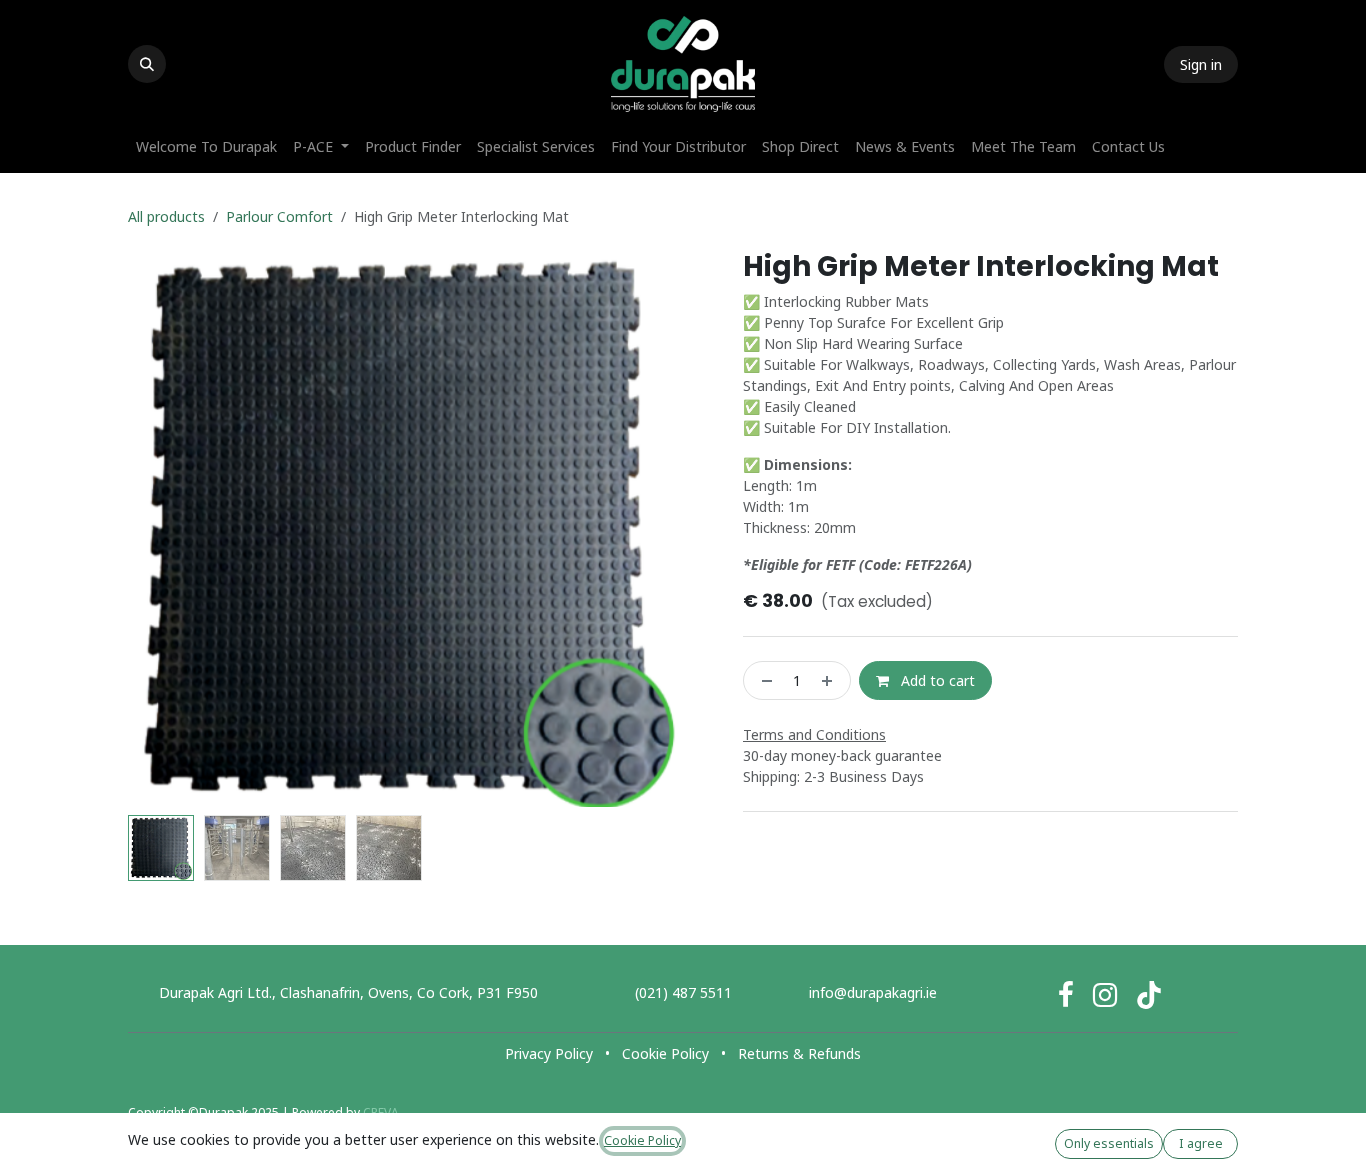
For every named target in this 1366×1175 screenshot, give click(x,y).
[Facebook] (1066, 995)
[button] (147, 64)
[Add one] (831, 680)
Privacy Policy (549, 1053)
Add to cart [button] (936, 680)
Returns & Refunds (799, 1053)
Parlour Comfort (279, 216)
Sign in (1201, 64)
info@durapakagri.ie (873, 992)
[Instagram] (1105, 995)
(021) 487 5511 (683, 992)
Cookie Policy (665, 1053)
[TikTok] (1149, 995)
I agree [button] (1201, 1143)
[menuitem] (206, 146)
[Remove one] (763, 680)
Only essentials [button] (1109, 1143)
